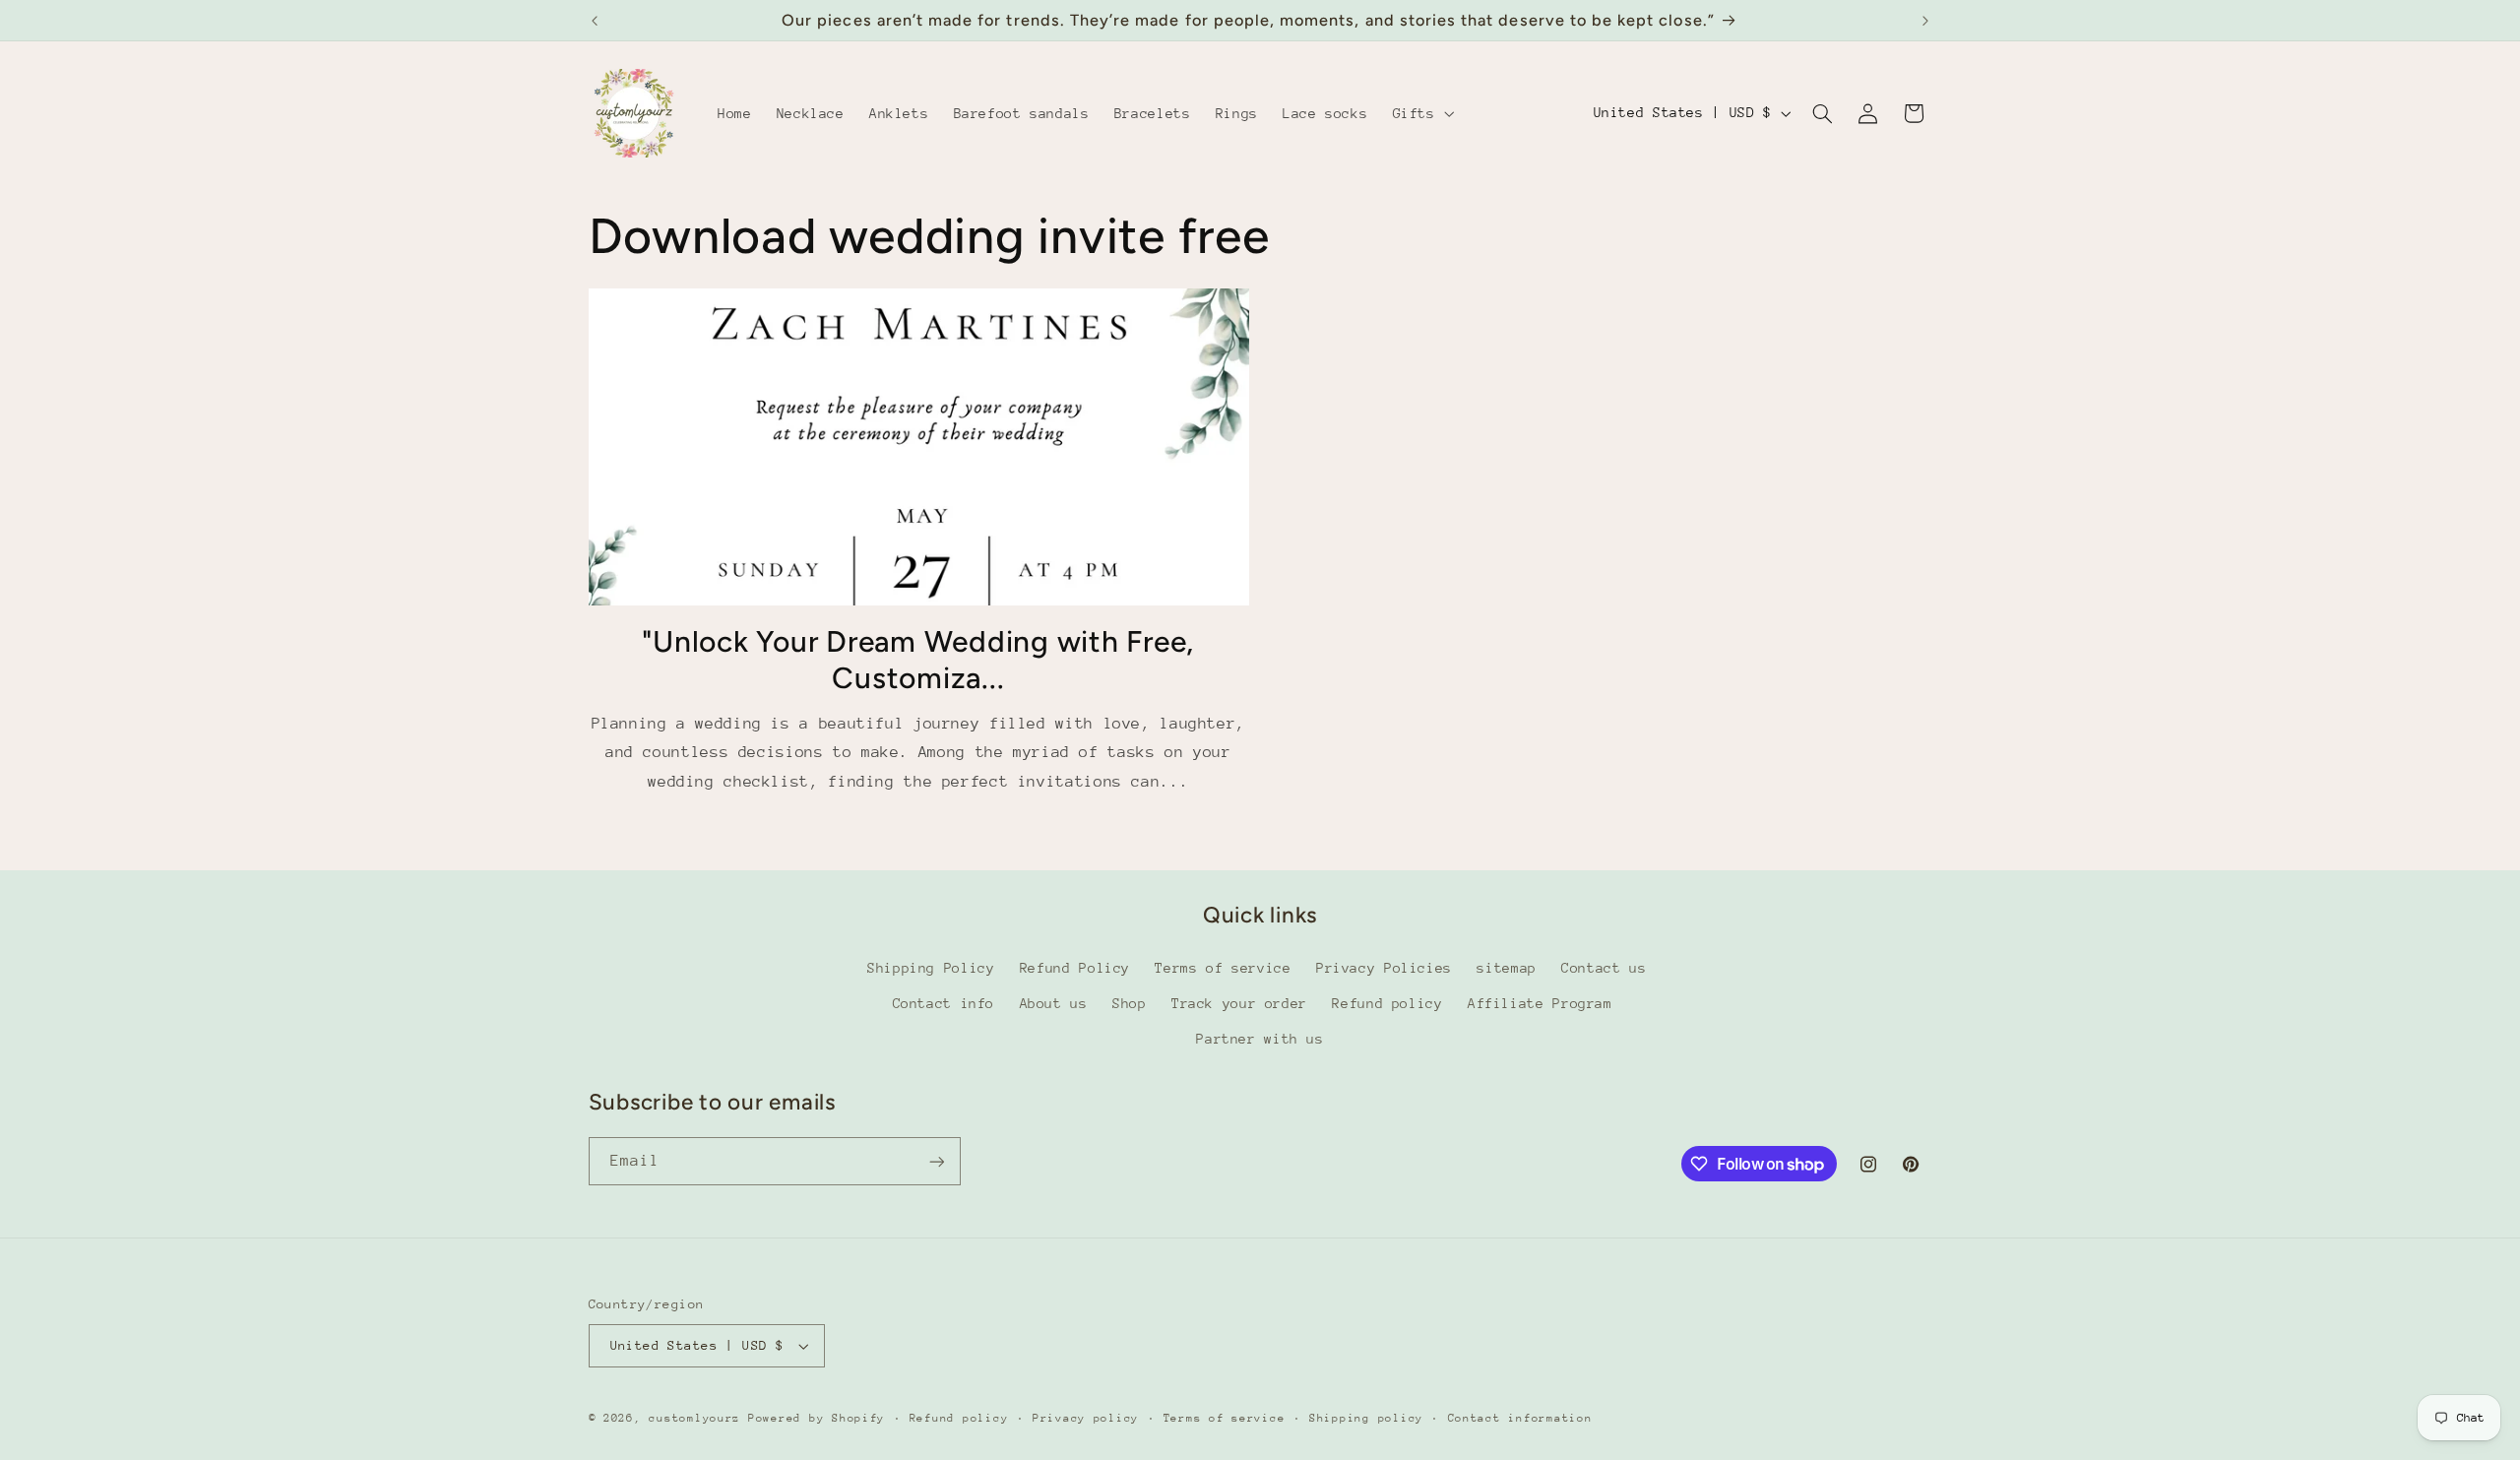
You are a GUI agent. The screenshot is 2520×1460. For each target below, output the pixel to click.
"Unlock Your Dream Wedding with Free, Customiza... (918, 660)
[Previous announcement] (595, 21)
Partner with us (1260, 1039)
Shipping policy (1366, 1418)
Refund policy (1387, 1003)
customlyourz (694, 1418)
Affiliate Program (1540, 1003)
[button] (1421, 113)
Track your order (1239, 1003)
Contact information (1520, 1418)
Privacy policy (1086, 1418)
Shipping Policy (931, 968)
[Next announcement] (1925, 21)
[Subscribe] (936, 1161)
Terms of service (1223, 968)
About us (1054, 1003)
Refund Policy (1075, 968)
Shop (1130, 1003)
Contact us (1604, 968)
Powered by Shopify (817, 1418)
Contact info (944, 1003)
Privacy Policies (1384, 968)
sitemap (1506, 968)
